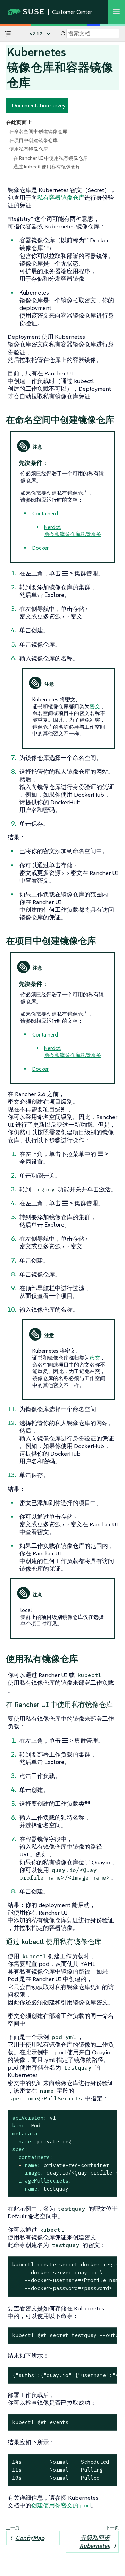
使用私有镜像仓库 (28, 149)
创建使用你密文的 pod (61, 2505)
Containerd (45, 514)
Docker (40, 548)
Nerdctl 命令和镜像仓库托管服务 (73, 531)
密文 (95, 706)
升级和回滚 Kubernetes (95, 2542)
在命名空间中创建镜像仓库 (38, 131)
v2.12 (36, 34)
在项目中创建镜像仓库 (33, 140)
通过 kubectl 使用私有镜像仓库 (47, 167)
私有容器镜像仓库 (61, 198)
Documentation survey (39, 105)
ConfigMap (30, 2538)
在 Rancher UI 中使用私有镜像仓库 (51, 158)
